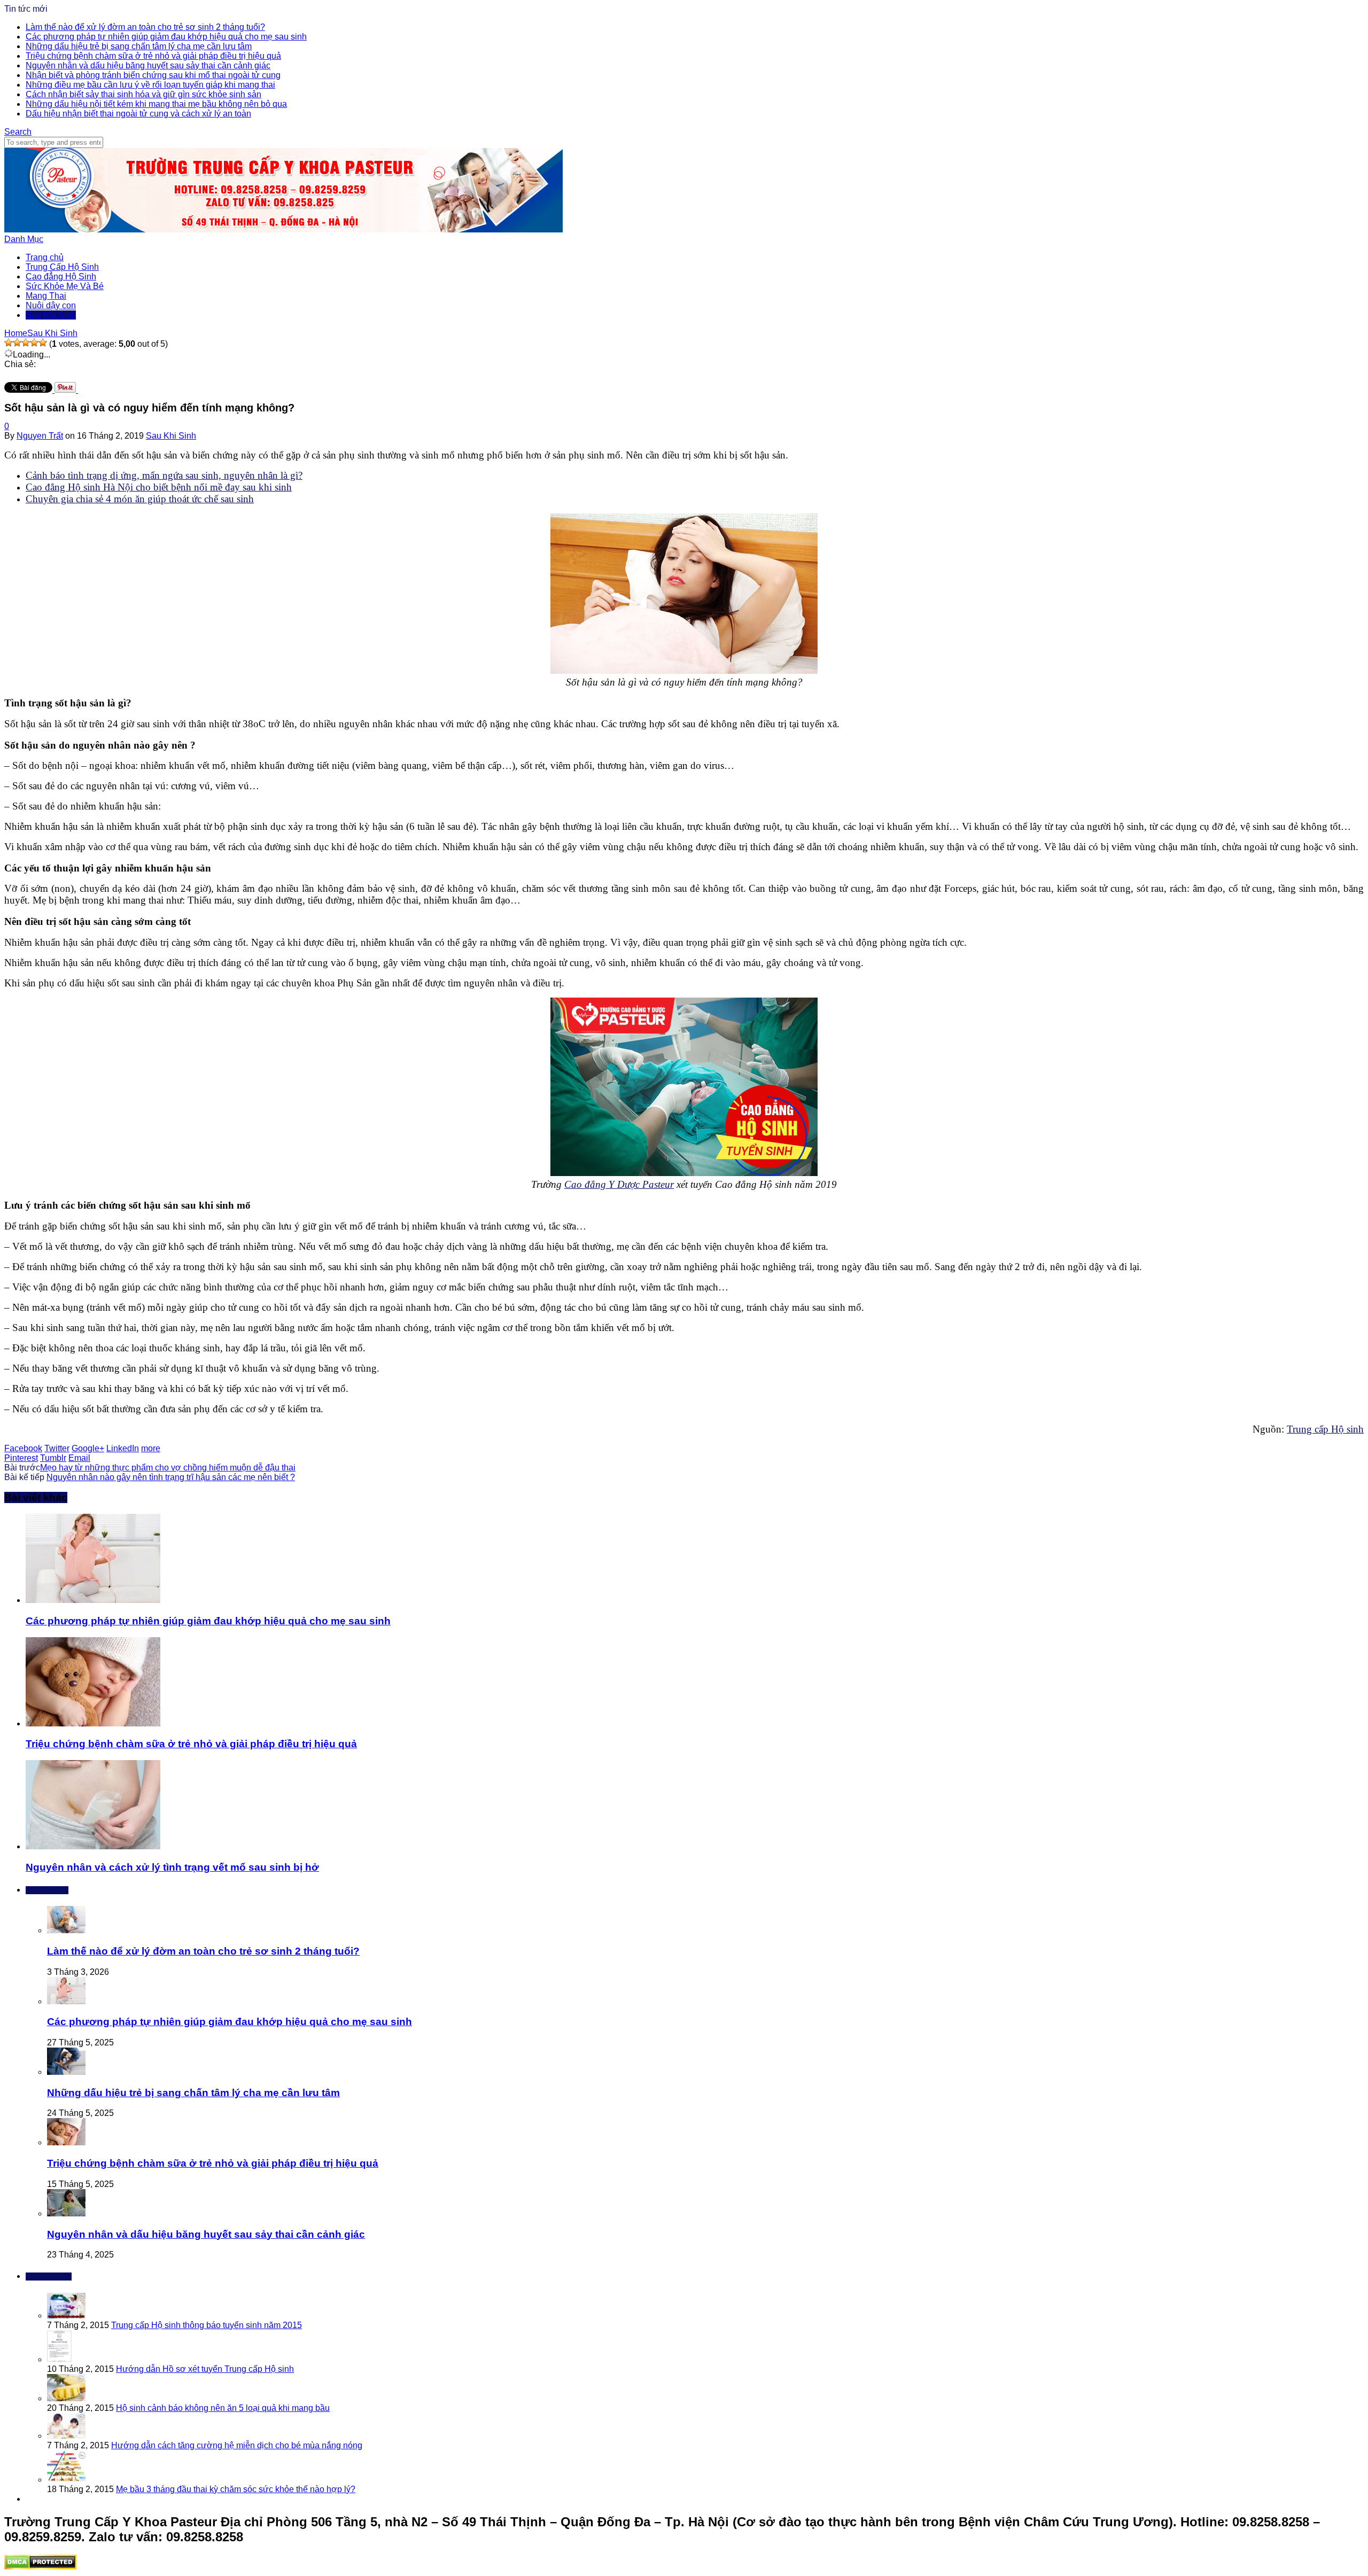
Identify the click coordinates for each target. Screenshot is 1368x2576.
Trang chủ (45, 257)
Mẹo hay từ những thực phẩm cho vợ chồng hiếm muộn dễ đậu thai (168, 1468)
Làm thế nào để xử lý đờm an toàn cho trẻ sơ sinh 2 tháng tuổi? (145, 27)
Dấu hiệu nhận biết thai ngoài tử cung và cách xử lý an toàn (138, 114)
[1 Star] (9, 343)
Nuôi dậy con (51, 305)
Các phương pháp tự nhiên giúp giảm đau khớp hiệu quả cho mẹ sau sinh (166, 37)
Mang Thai (46, 296)
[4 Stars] (34, 343)
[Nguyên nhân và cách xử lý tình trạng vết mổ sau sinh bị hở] (93, 1846)
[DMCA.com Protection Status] (40, 2567)
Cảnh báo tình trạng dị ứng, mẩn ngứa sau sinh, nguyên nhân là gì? (164, 475)
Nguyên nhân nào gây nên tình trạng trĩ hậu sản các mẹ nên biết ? (171, 1477)
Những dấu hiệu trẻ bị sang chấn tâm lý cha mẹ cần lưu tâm (139, 46)
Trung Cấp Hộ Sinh (62, 267)
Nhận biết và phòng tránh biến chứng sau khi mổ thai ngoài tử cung (153, 75)
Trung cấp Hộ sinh (1325, 1429)
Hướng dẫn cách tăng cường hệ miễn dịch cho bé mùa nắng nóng (237, 2445)
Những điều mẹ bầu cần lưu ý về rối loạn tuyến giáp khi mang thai (150, 85)
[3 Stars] (26, 343)
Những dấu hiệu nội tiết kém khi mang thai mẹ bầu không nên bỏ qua (156, 104)
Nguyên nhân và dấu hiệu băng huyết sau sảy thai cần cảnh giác (148, 65)
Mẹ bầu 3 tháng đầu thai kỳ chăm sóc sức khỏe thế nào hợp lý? (236, 2489)
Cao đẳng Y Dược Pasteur (619, 1184)
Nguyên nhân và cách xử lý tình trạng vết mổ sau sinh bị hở (172, 1867)
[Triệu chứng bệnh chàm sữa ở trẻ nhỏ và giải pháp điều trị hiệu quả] (93, 1723)
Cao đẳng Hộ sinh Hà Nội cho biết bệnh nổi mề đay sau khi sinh (159, 487)
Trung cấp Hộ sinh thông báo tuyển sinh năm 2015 (207, 2325)
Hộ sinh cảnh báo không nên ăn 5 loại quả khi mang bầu (223, 2408)
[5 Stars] (43, 343)
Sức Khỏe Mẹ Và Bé (65, 286)
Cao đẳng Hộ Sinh (61, 277)
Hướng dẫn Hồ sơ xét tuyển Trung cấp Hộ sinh (205, 2369)
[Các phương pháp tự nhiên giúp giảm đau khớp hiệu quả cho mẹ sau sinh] (93, 1600)
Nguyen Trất (40, 436)
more (151, 1448)
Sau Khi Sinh (51, 315)
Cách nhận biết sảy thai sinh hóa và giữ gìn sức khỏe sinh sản (143, 94)
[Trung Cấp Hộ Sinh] (283, 229)
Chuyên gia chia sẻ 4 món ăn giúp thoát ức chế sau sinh (140, 499)
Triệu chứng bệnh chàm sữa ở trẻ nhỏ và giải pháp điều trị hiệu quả (153, 56)
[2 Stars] (17, 343)
